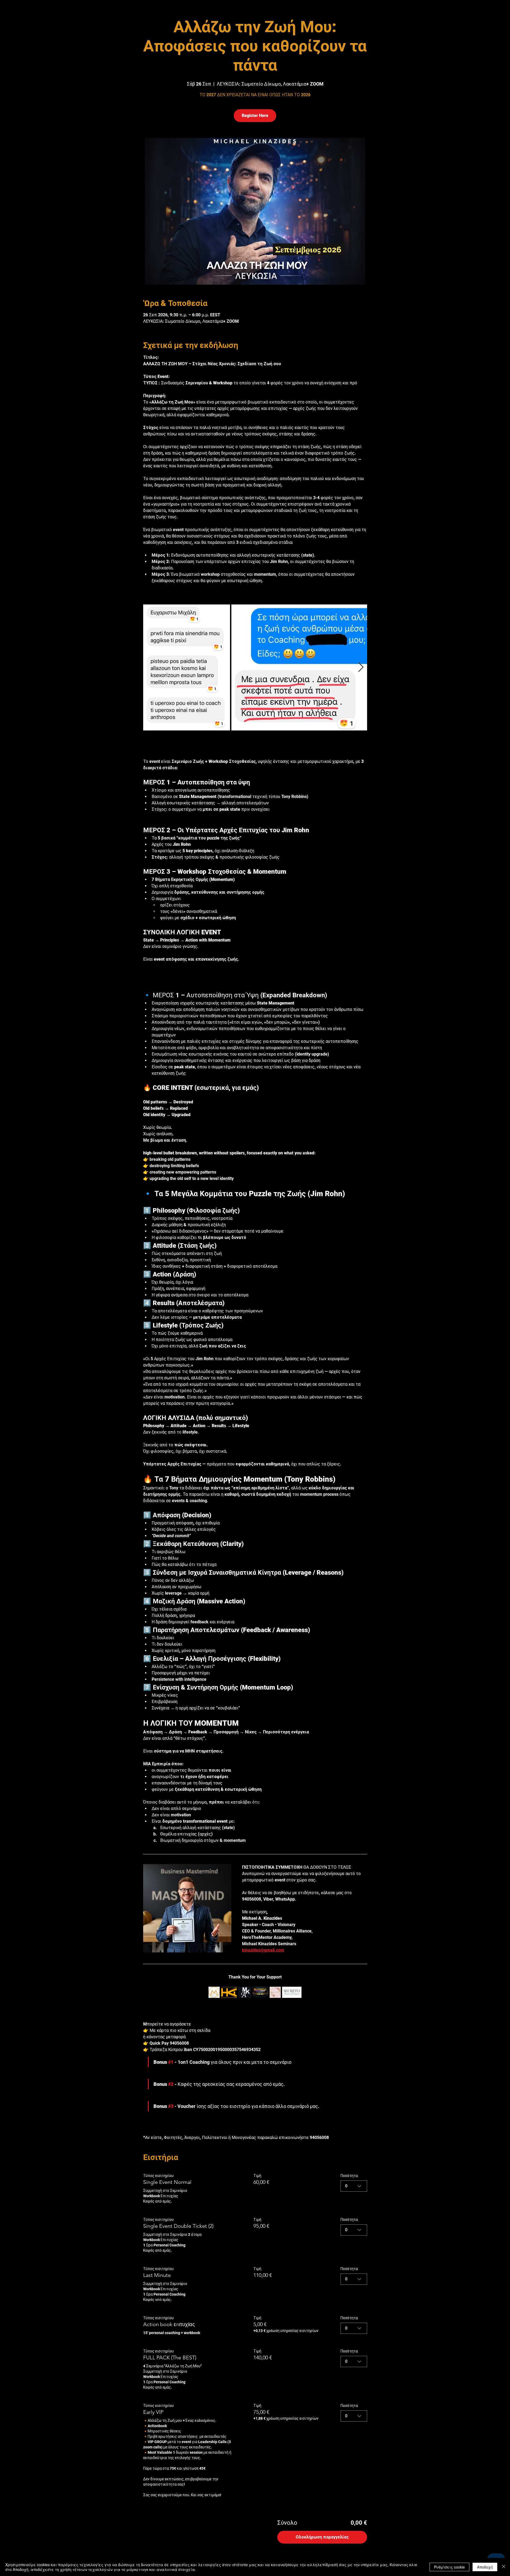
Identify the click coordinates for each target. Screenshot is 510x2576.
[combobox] (354, 1960)
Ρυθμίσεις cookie (449, 2567)
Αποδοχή (485, 2567)
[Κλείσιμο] (504, 2567)
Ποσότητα (349, 1950)
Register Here (255, 115)
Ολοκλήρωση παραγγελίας (322, 2311)
